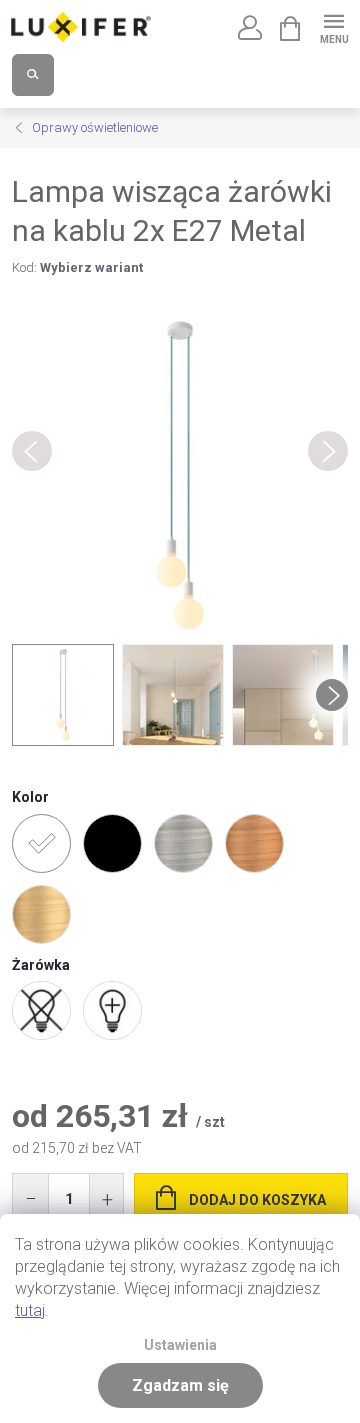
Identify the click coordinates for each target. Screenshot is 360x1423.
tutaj (30, 1310)
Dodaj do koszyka (257, 1200)
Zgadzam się (180, 1385)
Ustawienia (180, 1345)
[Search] (33, 75)
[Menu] (333, 26)
